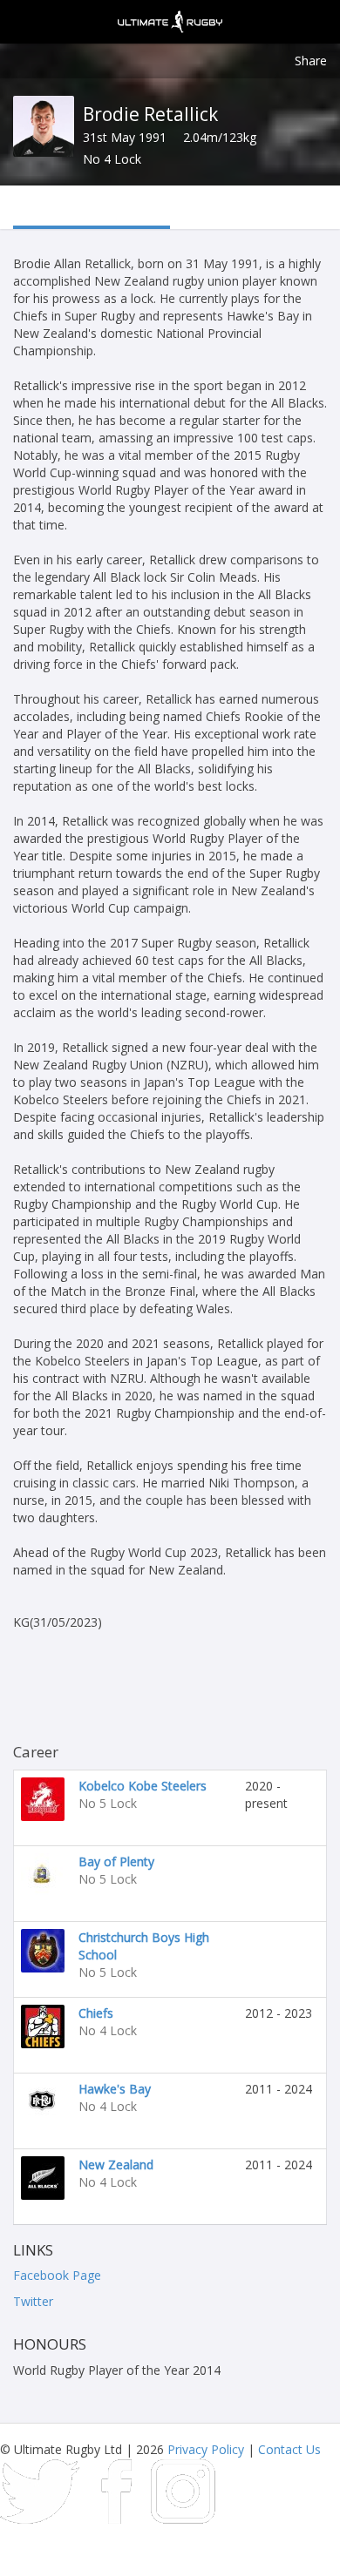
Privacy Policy (206, 2449)
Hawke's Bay (115, 2089)
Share (311, 61)
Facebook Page (57, 2275)
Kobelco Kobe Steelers (143, 1786)
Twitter (33, 2301)
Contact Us (289, 2449)
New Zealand (116, 2165)
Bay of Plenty (116, 1861)
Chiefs (96, 2013)
